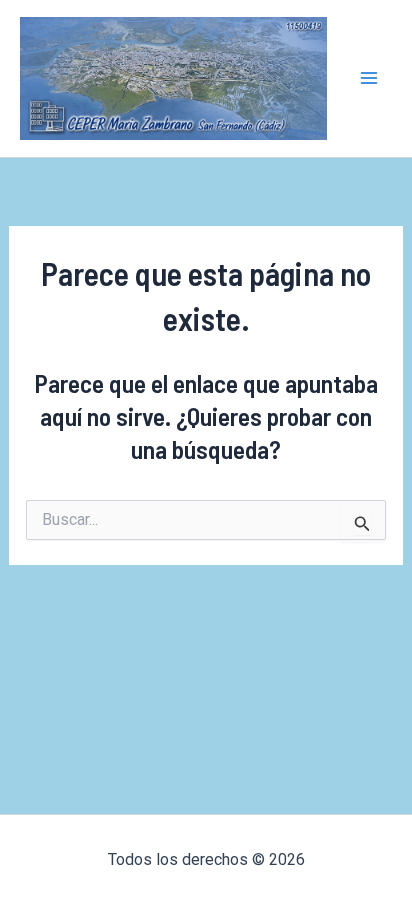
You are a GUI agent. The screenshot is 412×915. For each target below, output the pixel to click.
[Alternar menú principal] (370, 79)
